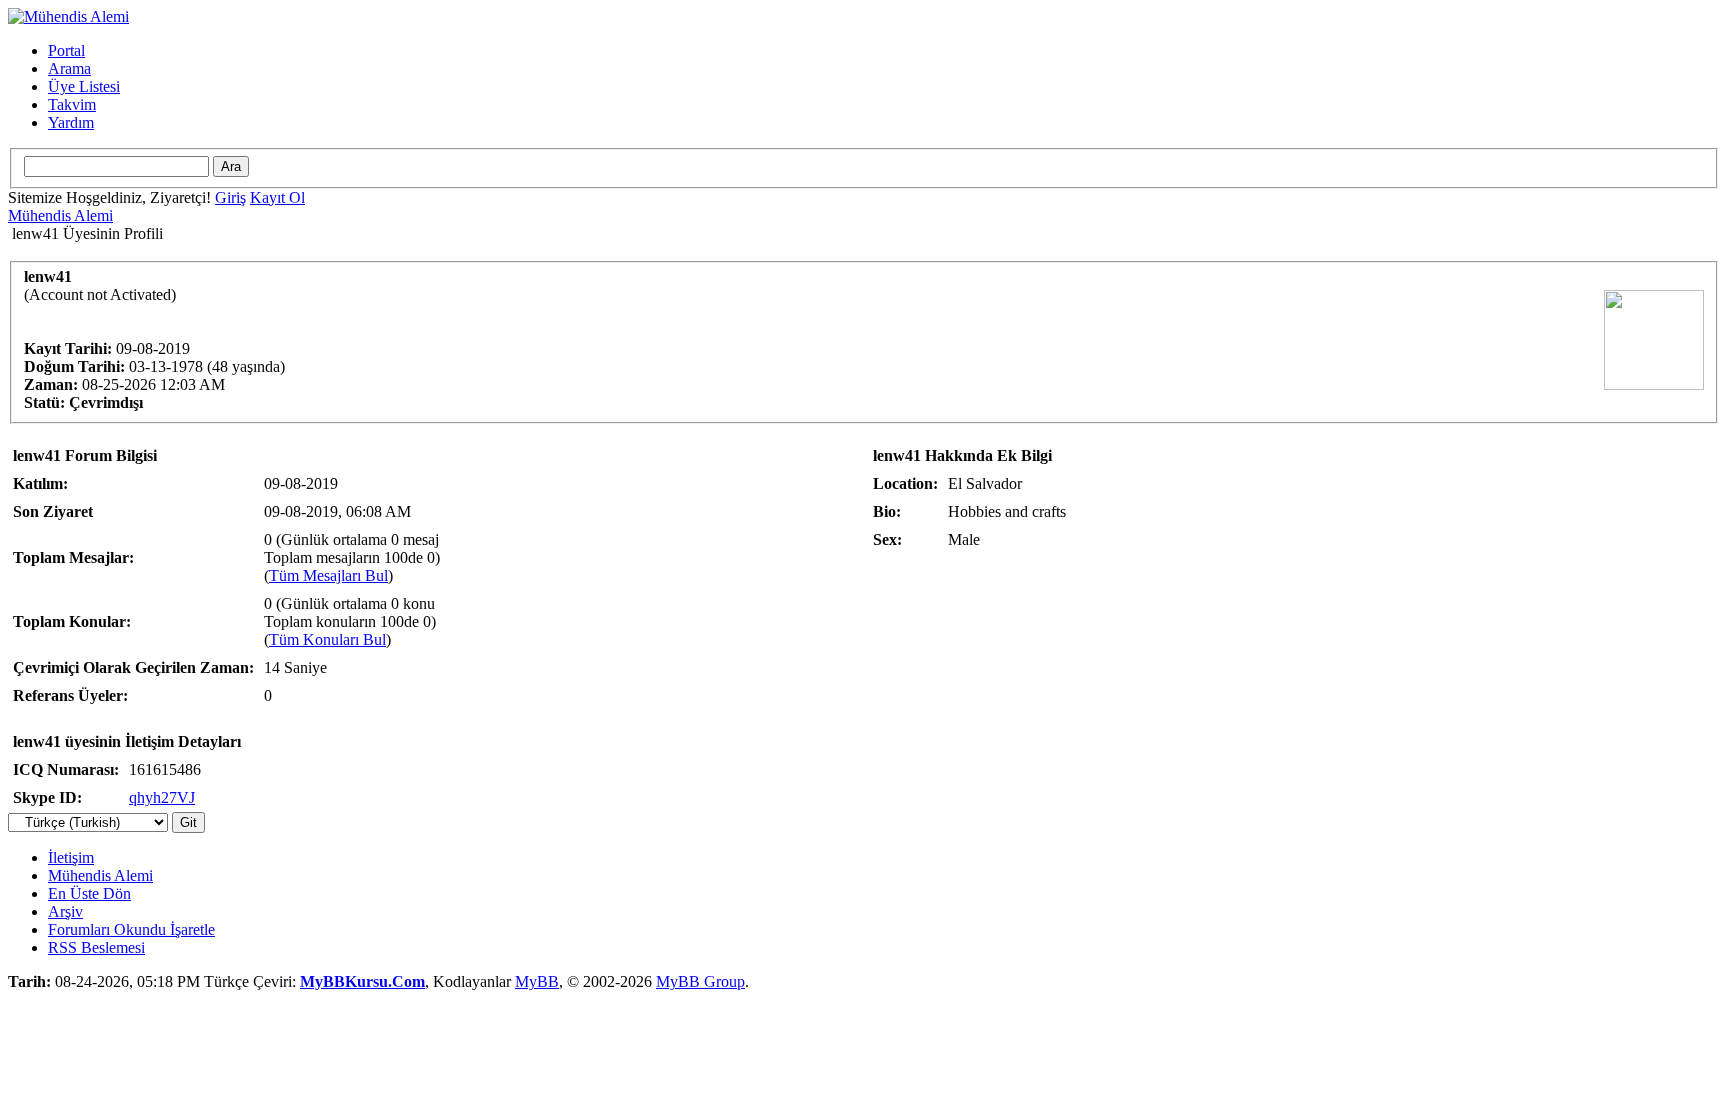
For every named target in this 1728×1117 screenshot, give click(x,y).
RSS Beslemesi (96, 947)
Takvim (72, 104)
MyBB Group (700, 981)
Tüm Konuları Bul (327, 639)
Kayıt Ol (277, 197)
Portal (66, 50)
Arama (69, 68)
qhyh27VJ (162, 797)
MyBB (537, 981)
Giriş (230, 197)
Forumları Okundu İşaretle (131, 929)
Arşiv (65, 911)
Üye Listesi (84, 86)
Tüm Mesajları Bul (328, 575)
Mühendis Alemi (60, 215)
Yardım (71, 122)
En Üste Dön (89, 893)
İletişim (71, 857)
